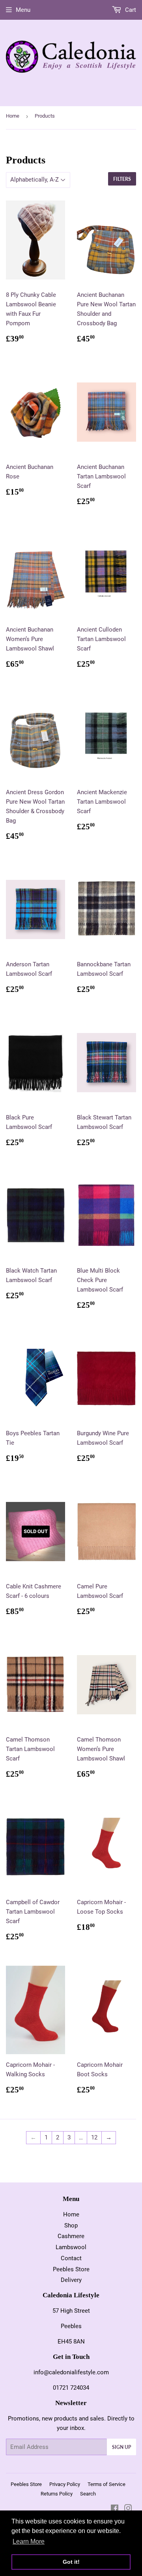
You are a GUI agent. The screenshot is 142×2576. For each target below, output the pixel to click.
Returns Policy (57, 2494)
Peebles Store (71, 2269)
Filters (122, 179)
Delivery (71, 2280)
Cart (130, 10)
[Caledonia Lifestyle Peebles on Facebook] (115, 2509)
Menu (23, 10)
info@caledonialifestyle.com (71, 2372)
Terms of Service (106, 2484)
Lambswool (71, 2247)
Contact (71, 2258)
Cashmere (71, 2236)
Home (13, 116)
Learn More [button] (29, 2541)
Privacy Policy (65, 2484)
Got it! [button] (71, 2562)
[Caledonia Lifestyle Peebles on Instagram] (128, 2509)
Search (88, 2494)
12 (94, 2137)
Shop (71, 2225)
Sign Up (121, 2447)
